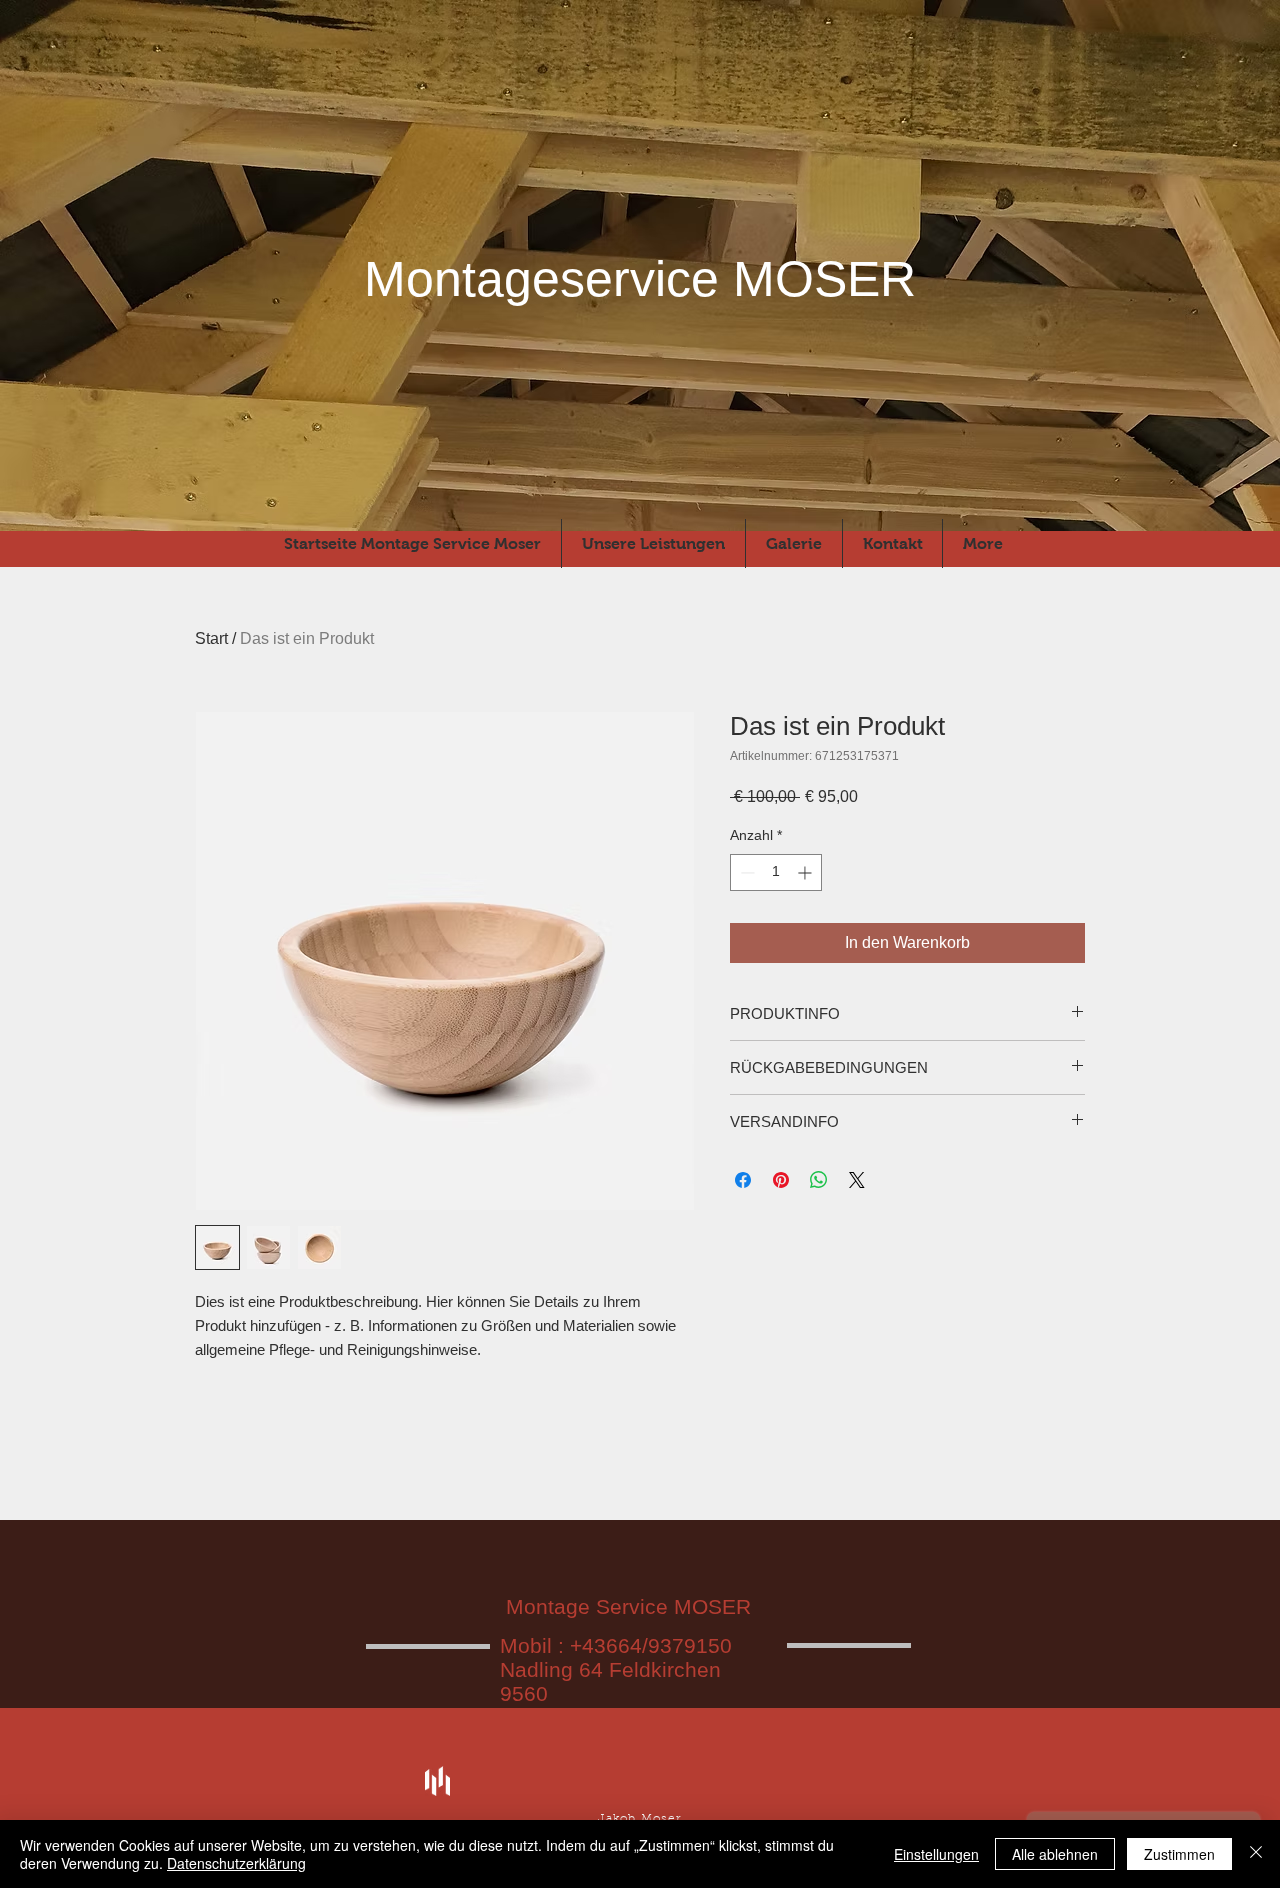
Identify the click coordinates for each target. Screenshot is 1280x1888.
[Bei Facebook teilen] (743, 1180)
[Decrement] (745, 872)
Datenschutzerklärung (236, 1863)
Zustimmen (1179, 1854)
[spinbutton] (776, 872)
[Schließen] (1256, 1854)
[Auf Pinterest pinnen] (781, 1180)
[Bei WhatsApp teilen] (819, 1180)
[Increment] (806, 872)
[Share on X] (857, 1180)
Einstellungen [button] (936, 1854)
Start (211, 638)
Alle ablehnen (1055, 1854)
